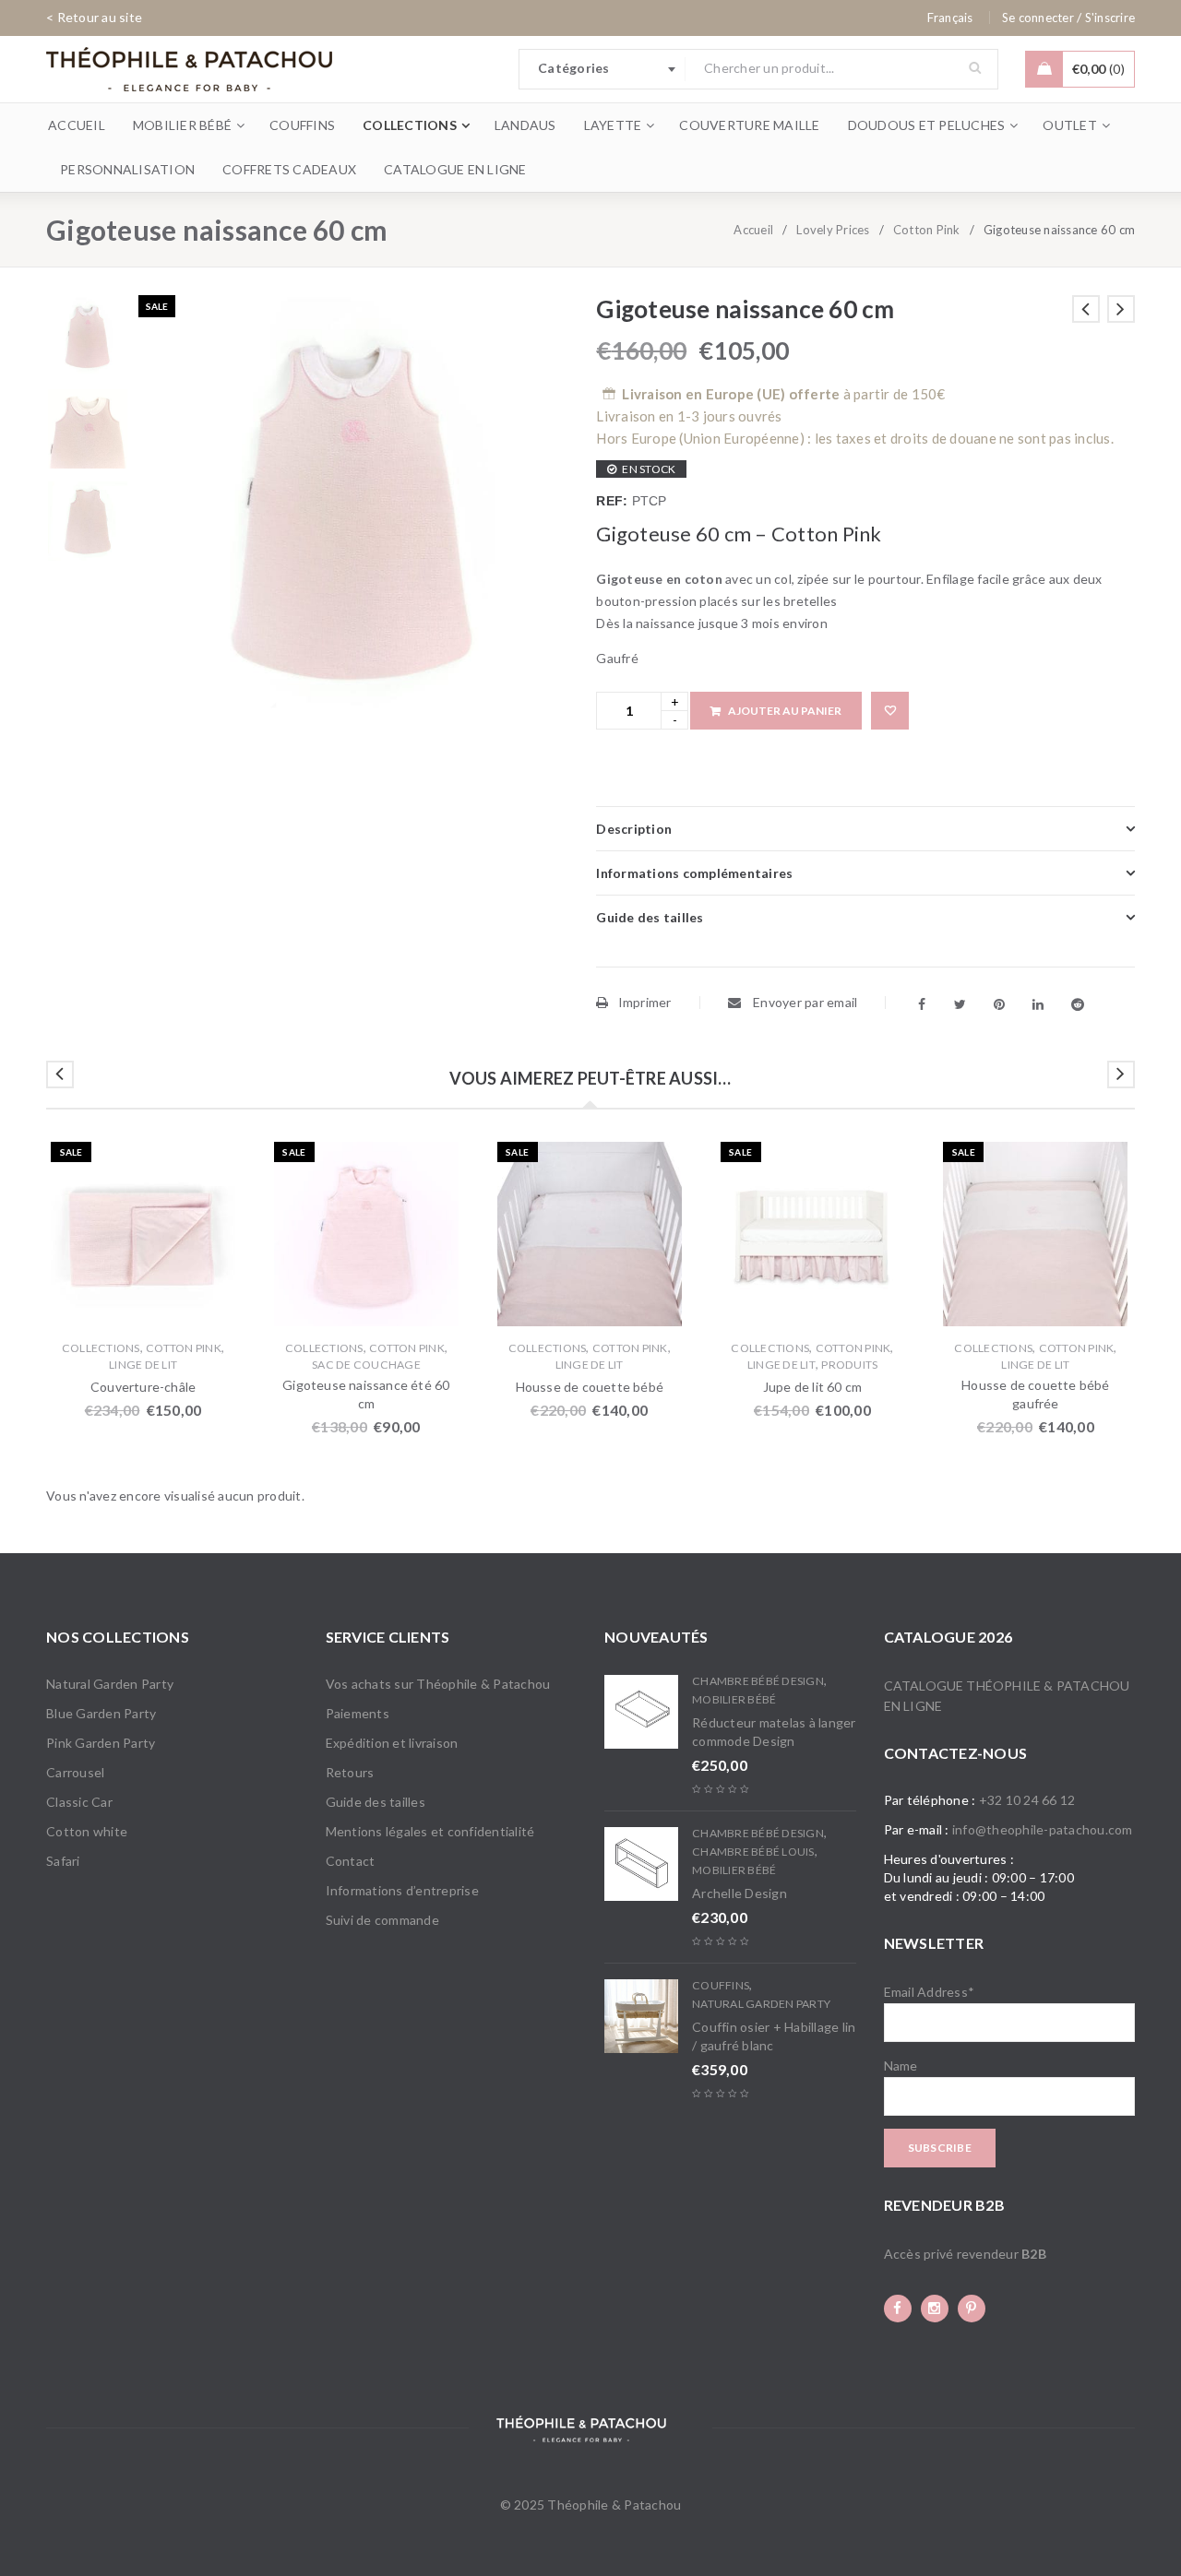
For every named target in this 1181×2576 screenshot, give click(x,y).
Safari (63, 1861)
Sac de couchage (366, 1365)
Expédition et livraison (392, 1743)
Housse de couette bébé (590, 1387)
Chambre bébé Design (758, 1681)
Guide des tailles (376, 1802)
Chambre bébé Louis (753, 1852)
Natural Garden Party (110, 1684)
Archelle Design (740, 1893)
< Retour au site (94, 17)
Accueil (753, 230)
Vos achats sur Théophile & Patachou (438, 1684)
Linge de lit (143, 1365)
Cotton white (87, 1831)
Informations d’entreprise (402, 1890)
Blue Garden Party (101, 1713)
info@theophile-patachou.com (1043, 1829)
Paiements (358, 1713)
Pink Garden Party (101, 1743)
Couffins (721, 1985)
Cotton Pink (927, 230)
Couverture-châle (143, 1387)
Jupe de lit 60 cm (812, 1387)
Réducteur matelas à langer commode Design (774, 1732)
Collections (101, 1348)
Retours (350, 1772)
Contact (351, 1861)
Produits (849, 1365)
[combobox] (602, 69)
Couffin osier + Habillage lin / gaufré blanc (774, 2036)
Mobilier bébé (734, 1699)
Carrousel (75, 1772)
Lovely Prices (833, 230)
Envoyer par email (804, 1002)
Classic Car (79, 1802)
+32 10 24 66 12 (1027, 1800)
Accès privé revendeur (965, 2254)
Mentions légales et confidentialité (430, 1831)
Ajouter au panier (785, 711)
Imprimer (644, 1002)
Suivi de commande (382, 1920)
